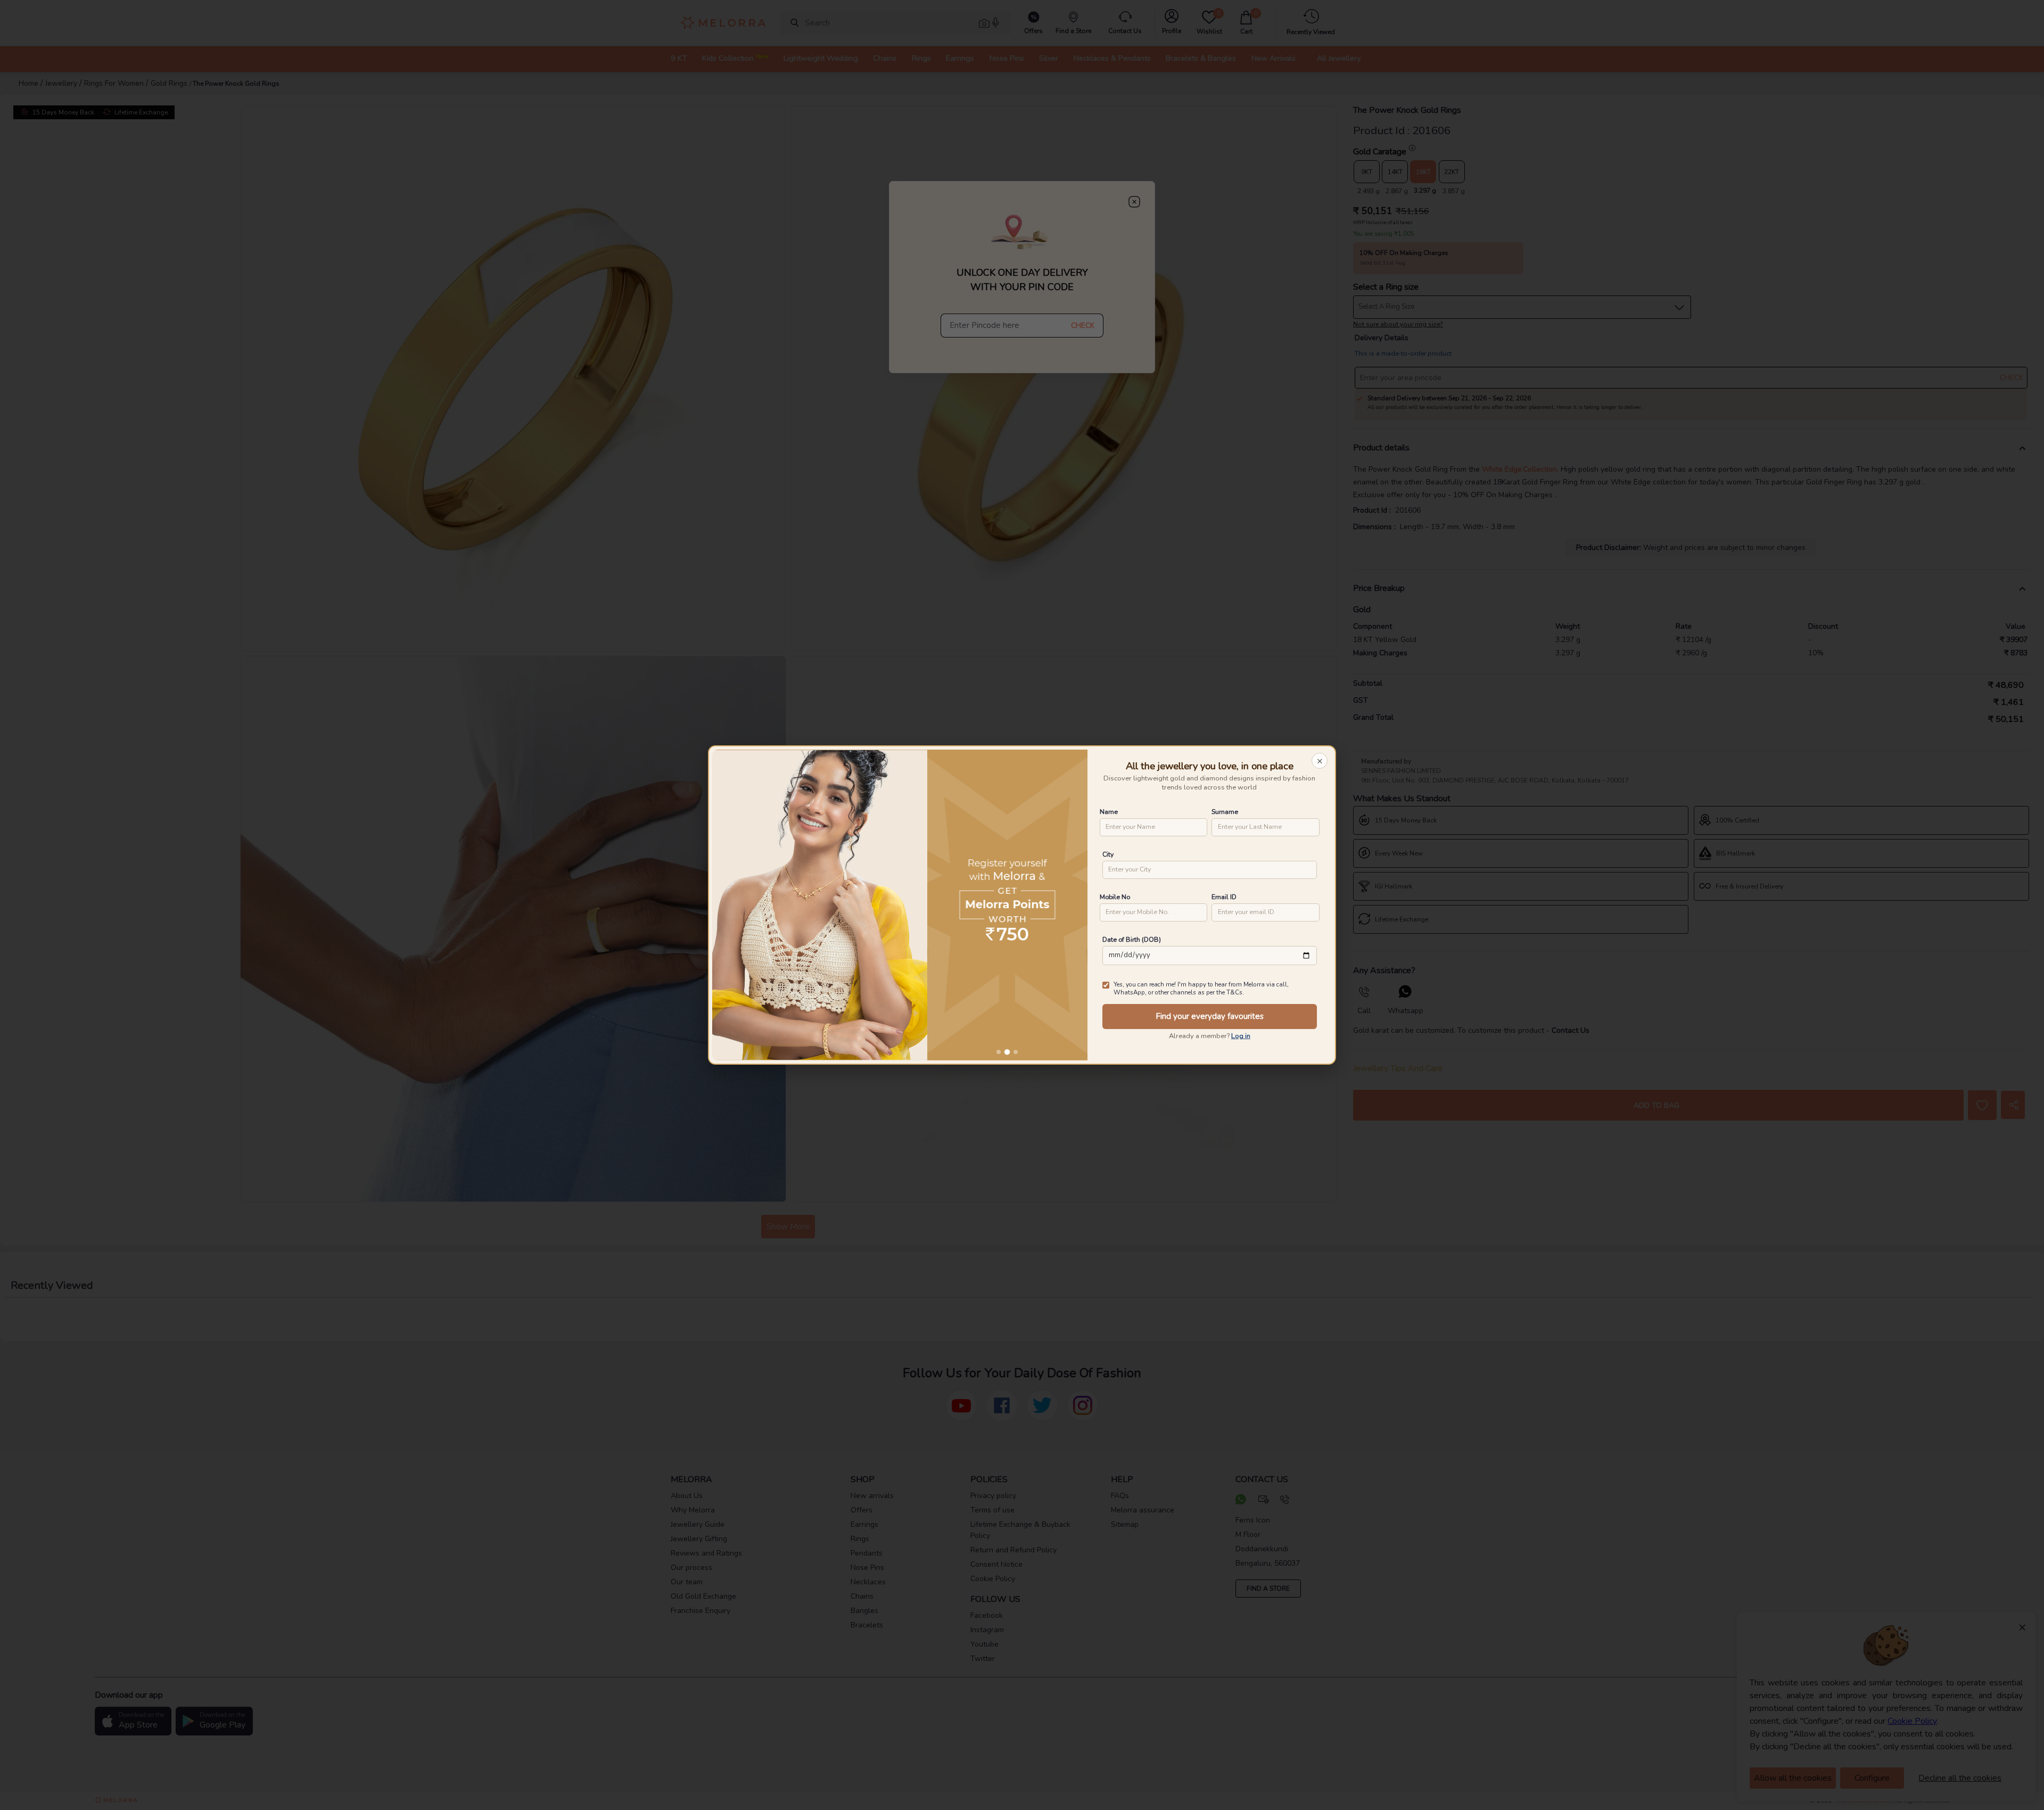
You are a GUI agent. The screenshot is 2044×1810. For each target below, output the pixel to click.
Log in (1241, 1036)
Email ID (1224, 897)
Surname (1225, 812)
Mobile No (1115, 897)
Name (1109, 812)
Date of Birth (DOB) (1132, 939)
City (1108, 854)
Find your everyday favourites (1210, 1016)
